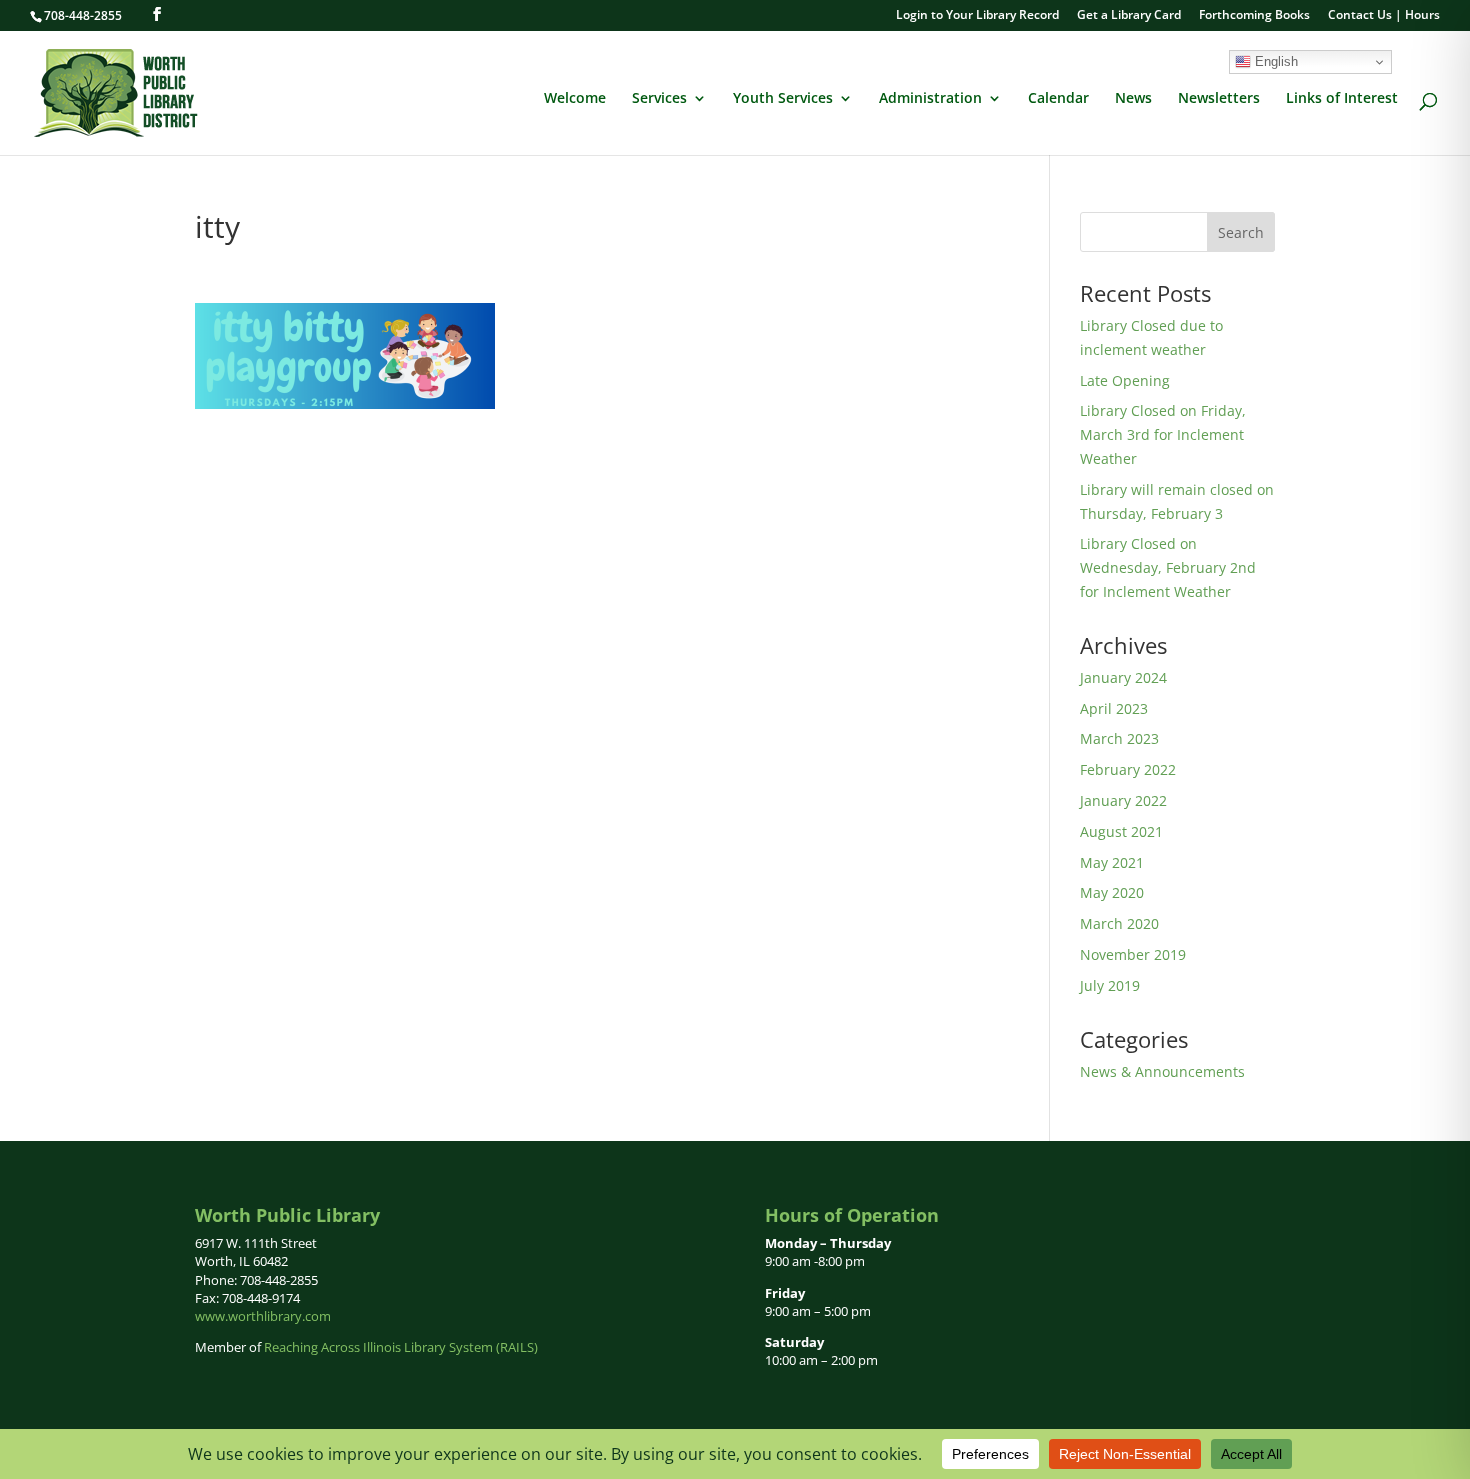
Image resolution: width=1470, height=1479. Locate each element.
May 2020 (1112, 892)
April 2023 (1114, 708)
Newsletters (1219, 99)
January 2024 (1123, 677)
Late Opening (1125, 380)
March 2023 (1119, 738)
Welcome (575, 99)
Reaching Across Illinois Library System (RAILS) (401, 1347)
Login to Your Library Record (977, 16)
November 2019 (1133, 954)
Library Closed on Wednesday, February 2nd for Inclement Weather (1168, 567)
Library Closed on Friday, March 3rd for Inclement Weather (1163, 434)
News (1133, 99)
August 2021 (1121, 831)
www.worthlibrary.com (263, 1316)
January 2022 (1123, 800)
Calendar (1058, 99)
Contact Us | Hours (1384, 16)
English (1274, 61)
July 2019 (1110, 985)
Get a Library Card (1129, 16)
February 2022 (1128, 769)
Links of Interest (1342, 99)
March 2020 (1119, 923)
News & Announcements (1162, 1071)
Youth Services (783, 99)
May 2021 (1112, 862)
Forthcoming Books (1254, 16)
